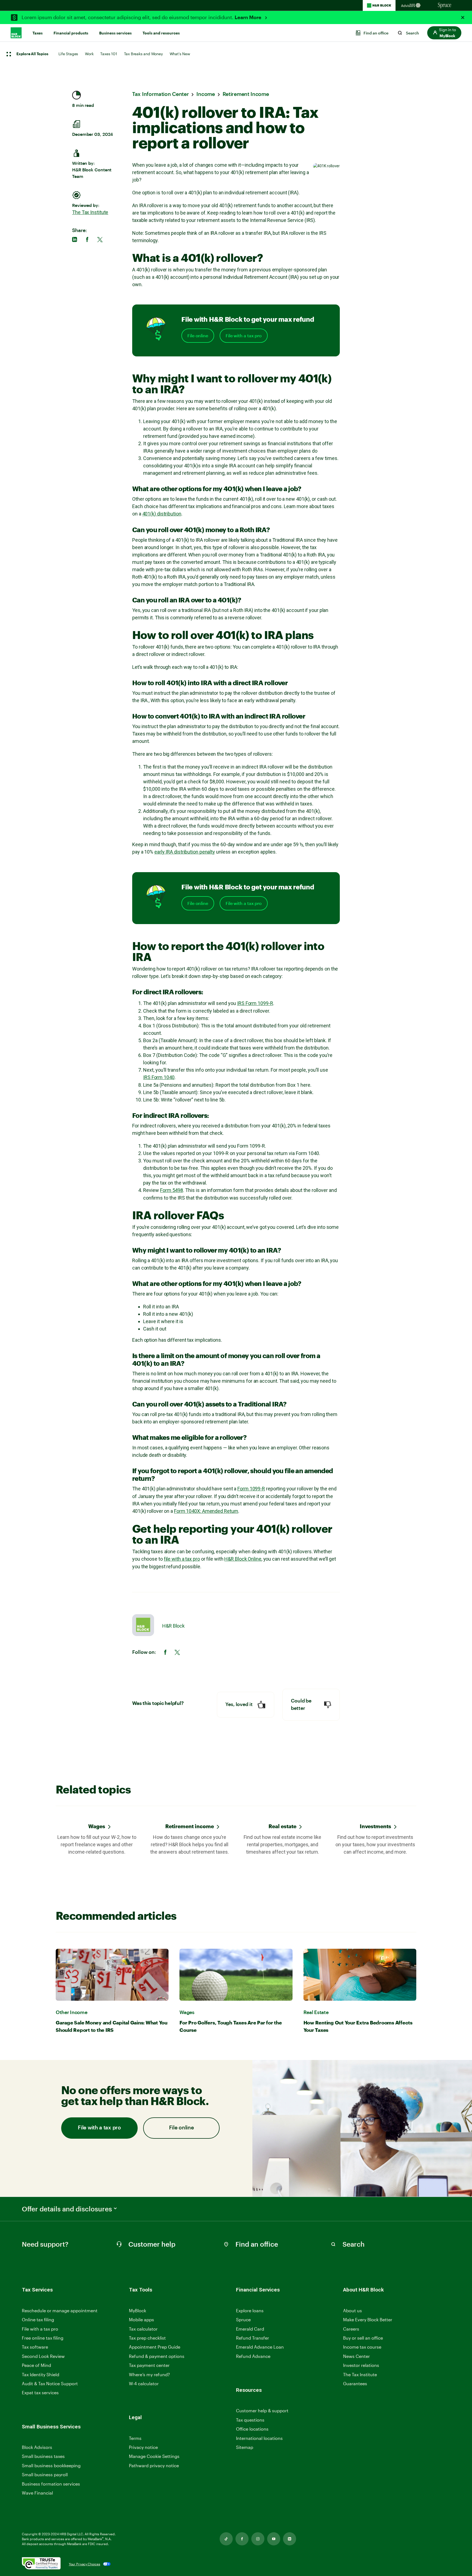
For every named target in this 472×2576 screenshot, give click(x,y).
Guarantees (355, 2383)
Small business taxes (43, 2456)
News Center (356, 2356)
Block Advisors (37, 2447)
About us (352, 2310)
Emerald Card (250, 2329)
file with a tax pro (182, 1559)
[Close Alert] (463, 17)
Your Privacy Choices (85, 2564)
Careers (351, 2329)
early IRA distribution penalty (185, 852)
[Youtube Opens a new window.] (274, 2539)
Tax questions (250, 2420)
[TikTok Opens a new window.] (226, 2539)
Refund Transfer (253, 2338)
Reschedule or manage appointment (60, 2310)
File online (198, 336)
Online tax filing (38, 2319)
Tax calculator (143, 2329)
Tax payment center (149, 2365)
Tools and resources (161, 33)
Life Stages (68, 54)
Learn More (249, 17)
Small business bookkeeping (51, 2465)
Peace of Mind (36, 2365)
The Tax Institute (90, 212)
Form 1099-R (251, 1489)
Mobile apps (141, 2319)
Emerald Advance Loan (260, 2347)
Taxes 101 (109, 54)
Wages (97, 1826)
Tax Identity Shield (41, 2374)
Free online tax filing (43, 2338)
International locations (259, 2438)
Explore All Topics (32, 54)
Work (89, 54)
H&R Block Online (243, 1559)
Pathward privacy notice (154, 2465)
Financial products (71, 33)
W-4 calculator (144, 2383)
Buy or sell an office (363, 2338)
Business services (115, 33)
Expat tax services (40, 2393)
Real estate (282, 1826)
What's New (180, 54)
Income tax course (362, 2347)
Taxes (38, 33)
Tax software (35, 2347)
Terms (135, 2438)
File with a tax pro (244, 336)
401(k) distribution (162, 514)
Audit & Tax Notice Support (50, 2383)
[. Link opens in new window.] (41, 2564)
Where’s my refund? (149, 2374)
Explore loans (250, 2310)
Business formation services (51, 2484)
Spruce (243, 2319)
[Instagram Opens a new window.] (258, 2539)
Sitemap (245, 2447)
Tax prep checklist (147, 2338)
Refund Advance (253, 2356)
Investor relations (361, 2365)
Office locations (252, 2429)
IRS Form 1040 (159, 1077)
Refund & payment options (157, 2356)
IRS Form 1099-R (255, 1003)
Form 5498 (172, 1190)
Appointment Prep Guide (155, 2347)
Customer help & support (262, 2411)
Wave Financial (37, 2493)
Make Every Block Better (368, 2319)
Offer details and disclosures (67, 2209)
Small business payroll (45, 2474)
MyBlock (138, 2310)
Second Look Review (43, 2356)
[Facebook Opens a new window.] (242, 2539)
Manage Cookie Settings (154, 2456)
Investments (375, 1826)
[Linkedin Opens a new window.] (290, 2539)
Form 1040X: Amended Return (206, 1511)
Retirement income (190, 1826)
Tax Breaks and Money (143, 54)
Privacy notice (143, 2447)
